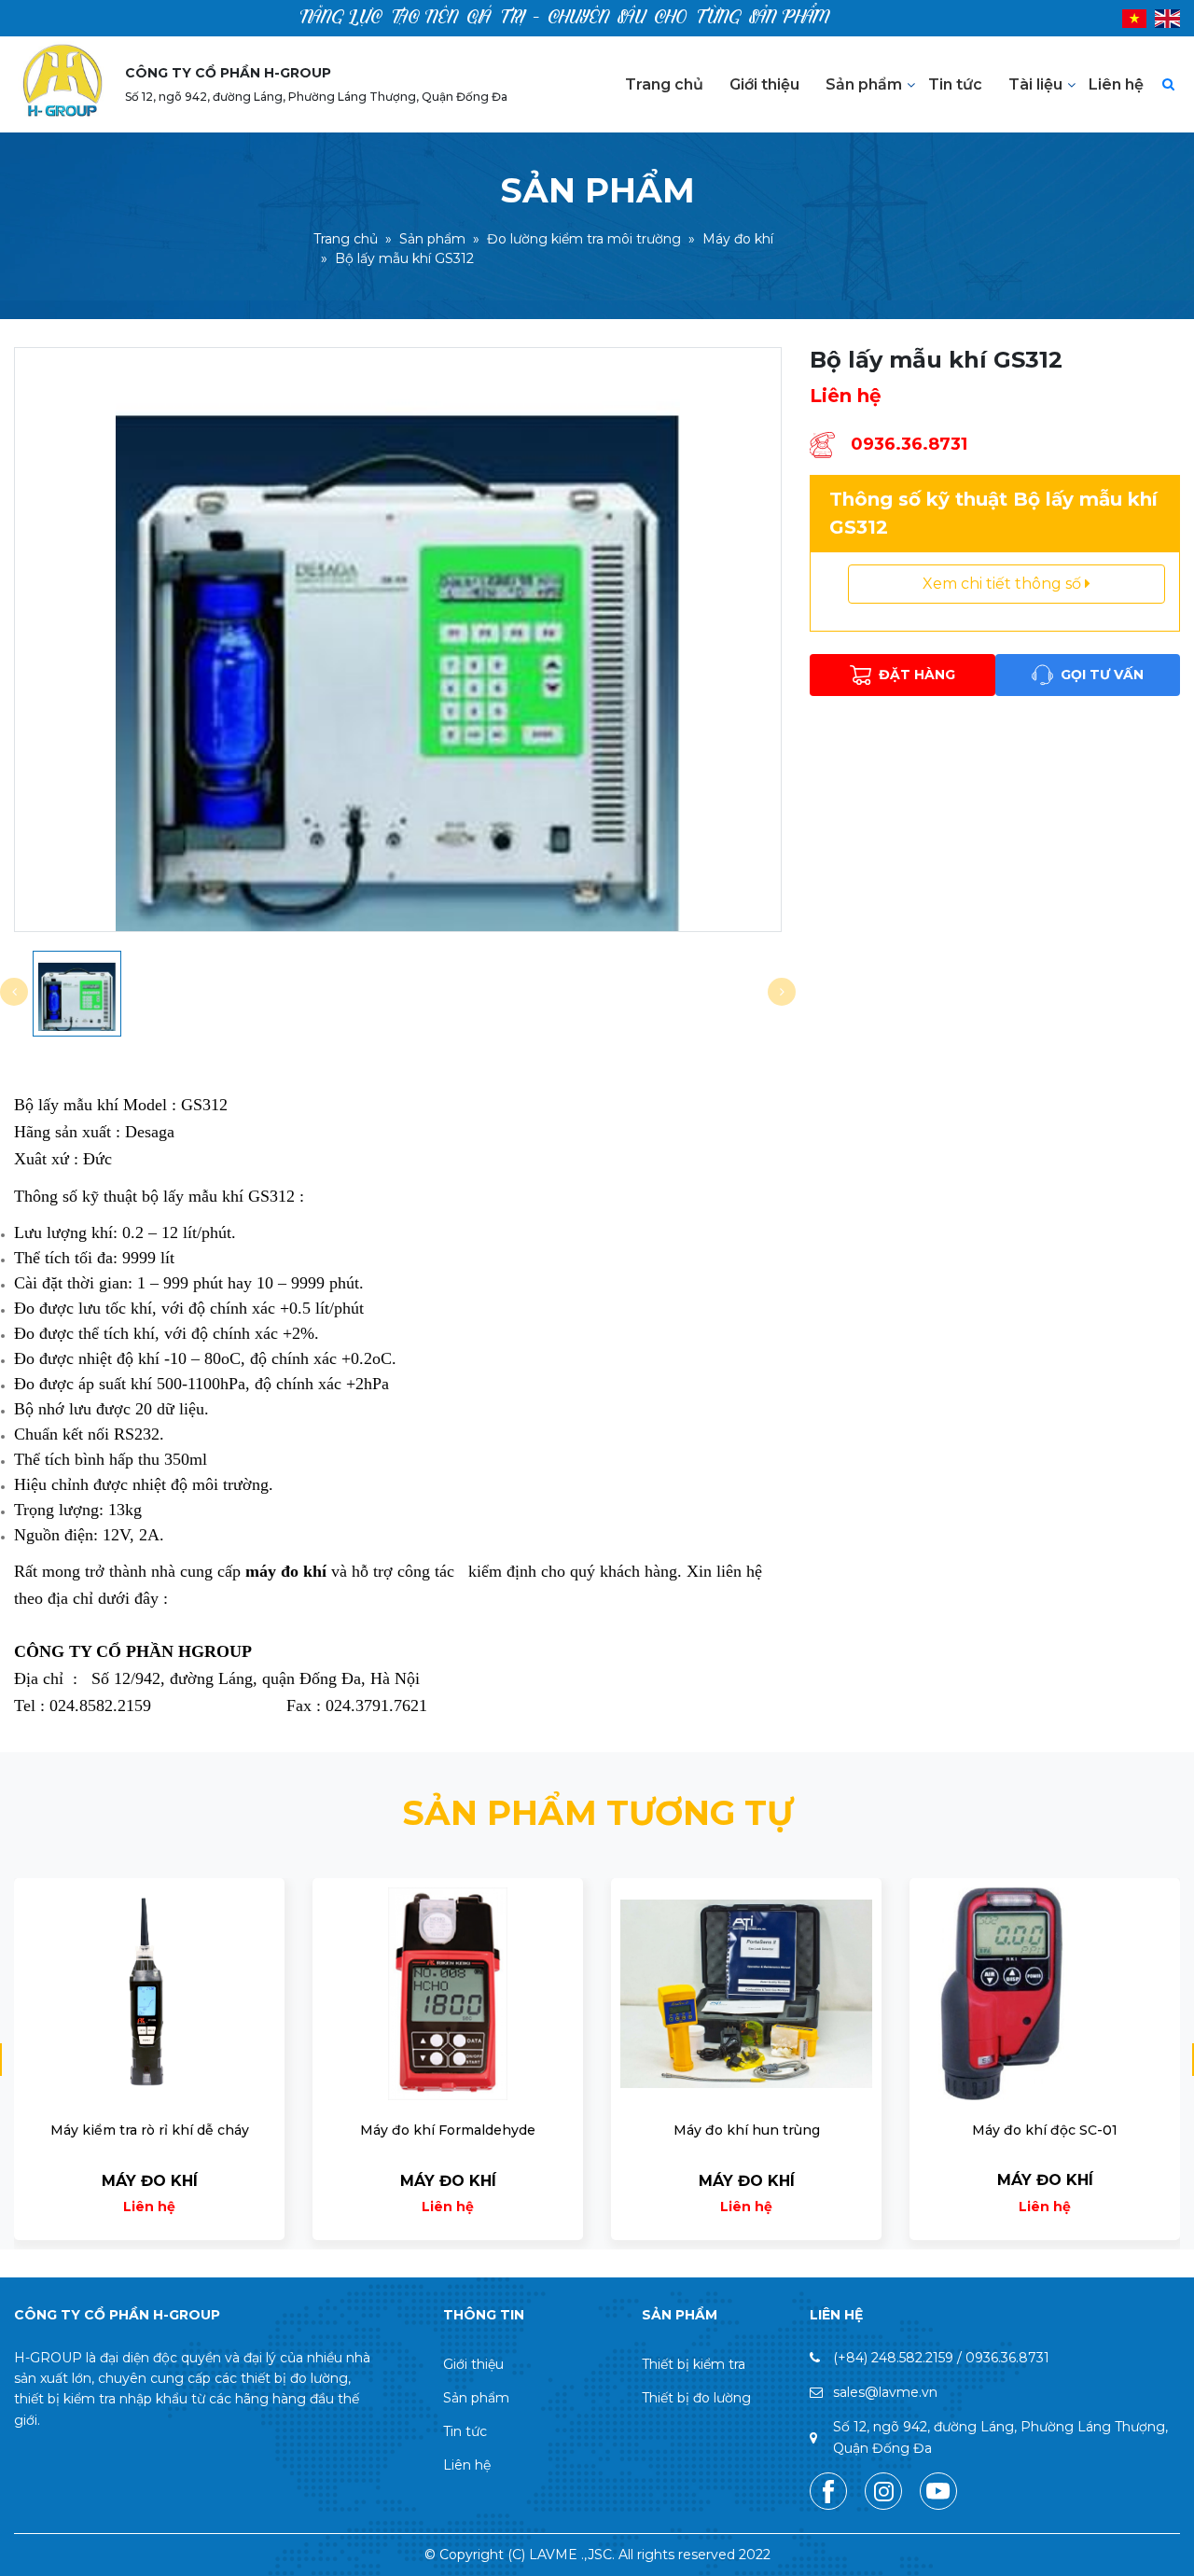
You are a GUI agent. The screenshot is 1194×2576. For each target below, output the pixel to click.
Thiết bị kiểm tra (694, 2364)
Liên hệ (1116, 84)
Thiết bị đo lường (696, 2398)
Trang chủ (664, 84)
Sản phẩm (864, 84)
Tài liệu (1035, 84)
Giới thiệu (764, 84)
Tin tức (955, 84)
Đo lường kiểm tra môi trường (584, 240)
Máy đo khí (738, 240)
